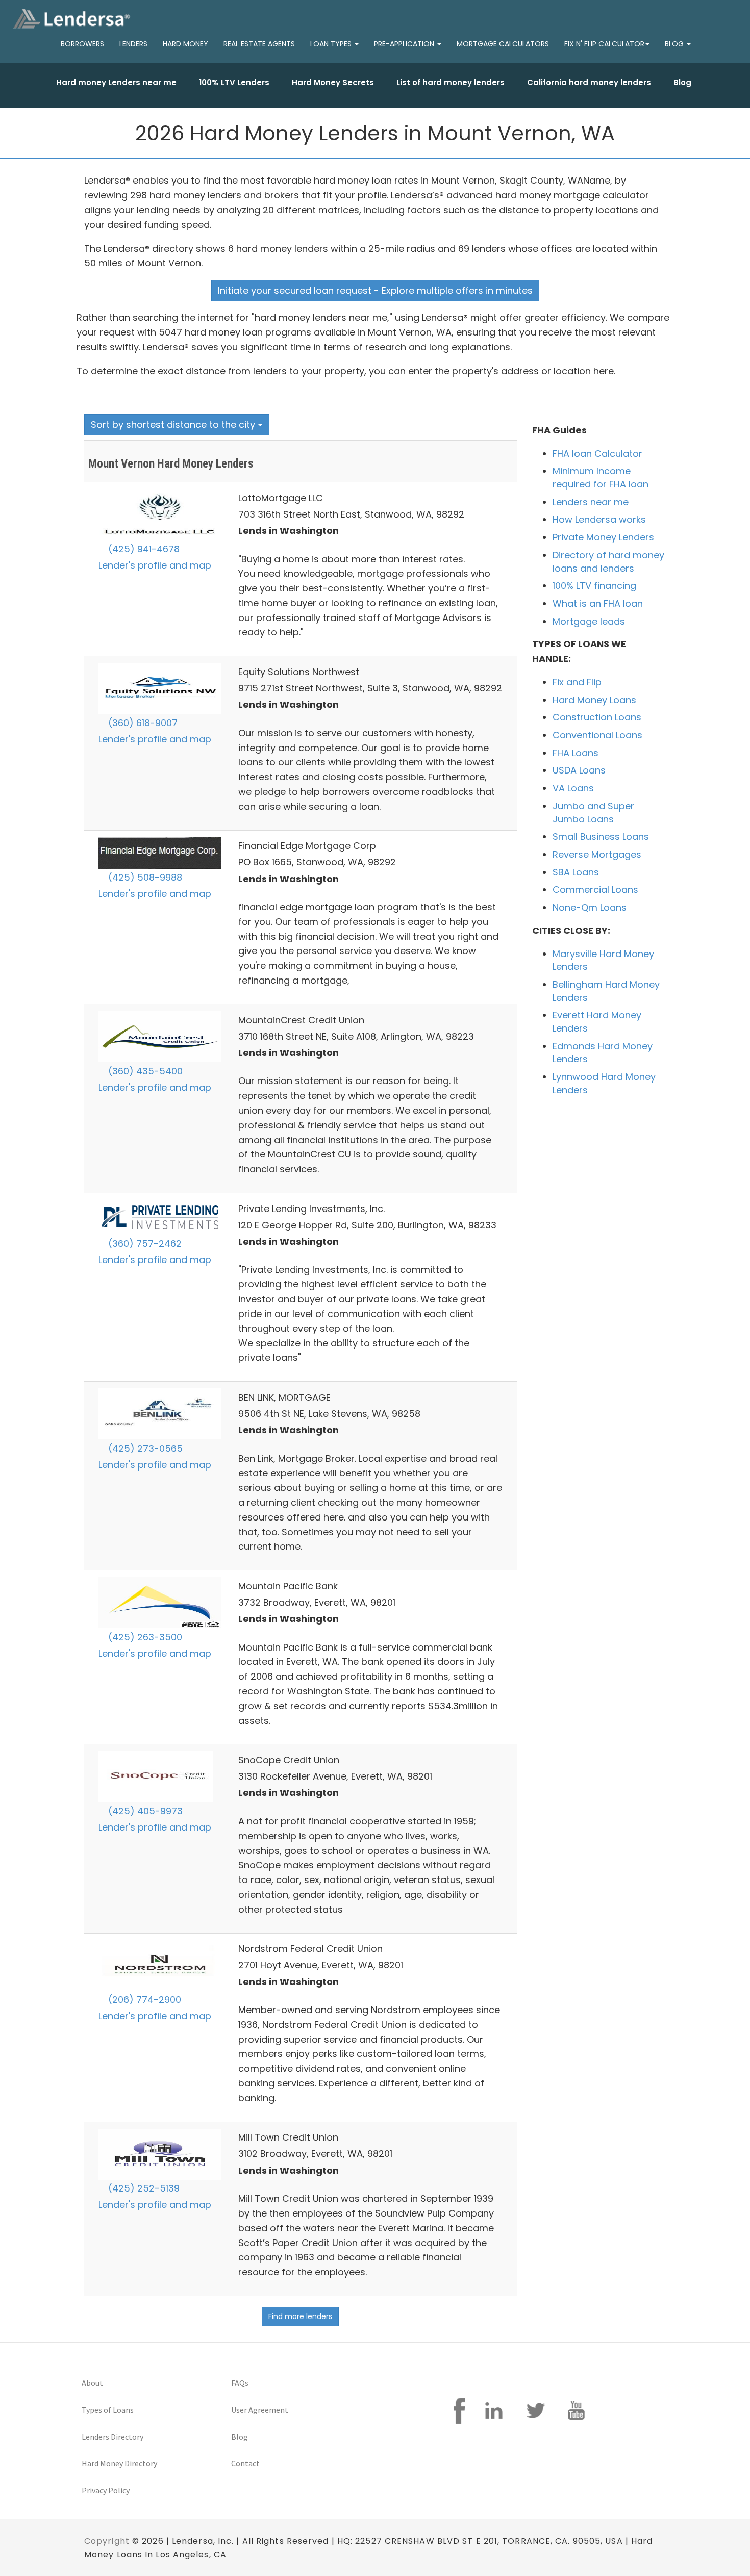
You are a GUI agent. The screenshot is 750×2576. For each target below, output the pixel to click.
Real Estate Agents (259, 44)
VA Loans (573, 788)
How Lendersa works (599, 519)
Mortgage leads (589, 621)
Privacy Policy (106, 2490)
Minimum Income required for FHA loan (601, 478)
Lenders (133, 44)
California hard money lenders (589, 82)
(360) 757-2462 (144, 1243)
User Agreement (260, 2410)
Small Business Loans (601, 836)
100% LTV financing (594, 586)
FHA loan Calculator (597, 454)
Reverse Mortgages (597, 854)
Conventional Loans (597, 735)
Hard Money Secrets (333, 82)
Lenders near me (591, 502)
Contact (245, 2463)
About (92, 2383)
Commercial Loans (595, 890)
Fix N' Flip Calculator (604, 44)
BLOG (675, 44)
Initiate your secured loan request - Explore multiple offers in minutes (375, 290)
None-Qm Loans (590, 907)
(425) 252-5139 (143, 2188)
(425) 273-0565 (144, 1448)
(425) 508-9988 (144, 877)
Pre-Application (405, 44)
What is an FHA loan (598, 603)
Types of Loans (108, 2410)
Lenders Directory (112, 2437)
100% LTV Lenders (234, 82)
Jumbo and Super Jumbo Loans (593, 813)
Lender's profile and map (155, 565)
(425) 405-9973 (144, 1811)
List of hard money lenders (451, 82)
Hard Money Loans (594, 700)
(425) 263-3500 (144, 1637)
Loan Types (332, 44)
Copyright (107, 2541)
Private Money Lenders (603, 537)
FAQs (240, 2383)
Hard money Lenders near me (116, 82)
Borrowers (82, 44)
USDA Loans (579, 770)
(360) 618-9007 (142, 723)
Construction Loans (597, 717)
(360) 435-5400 (144, 1071)
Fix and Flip (577, 682)
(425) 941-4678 (143, 549)
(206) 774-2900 (143, 2000)
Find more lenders (300, 2316)
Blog (682, 82)
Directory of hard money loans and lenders (608, 562)
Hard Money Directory (119, 2463)
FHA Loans (576, 753)
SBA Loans (576, 872)
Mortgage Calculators (503, 44)
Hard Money (185, 44)
